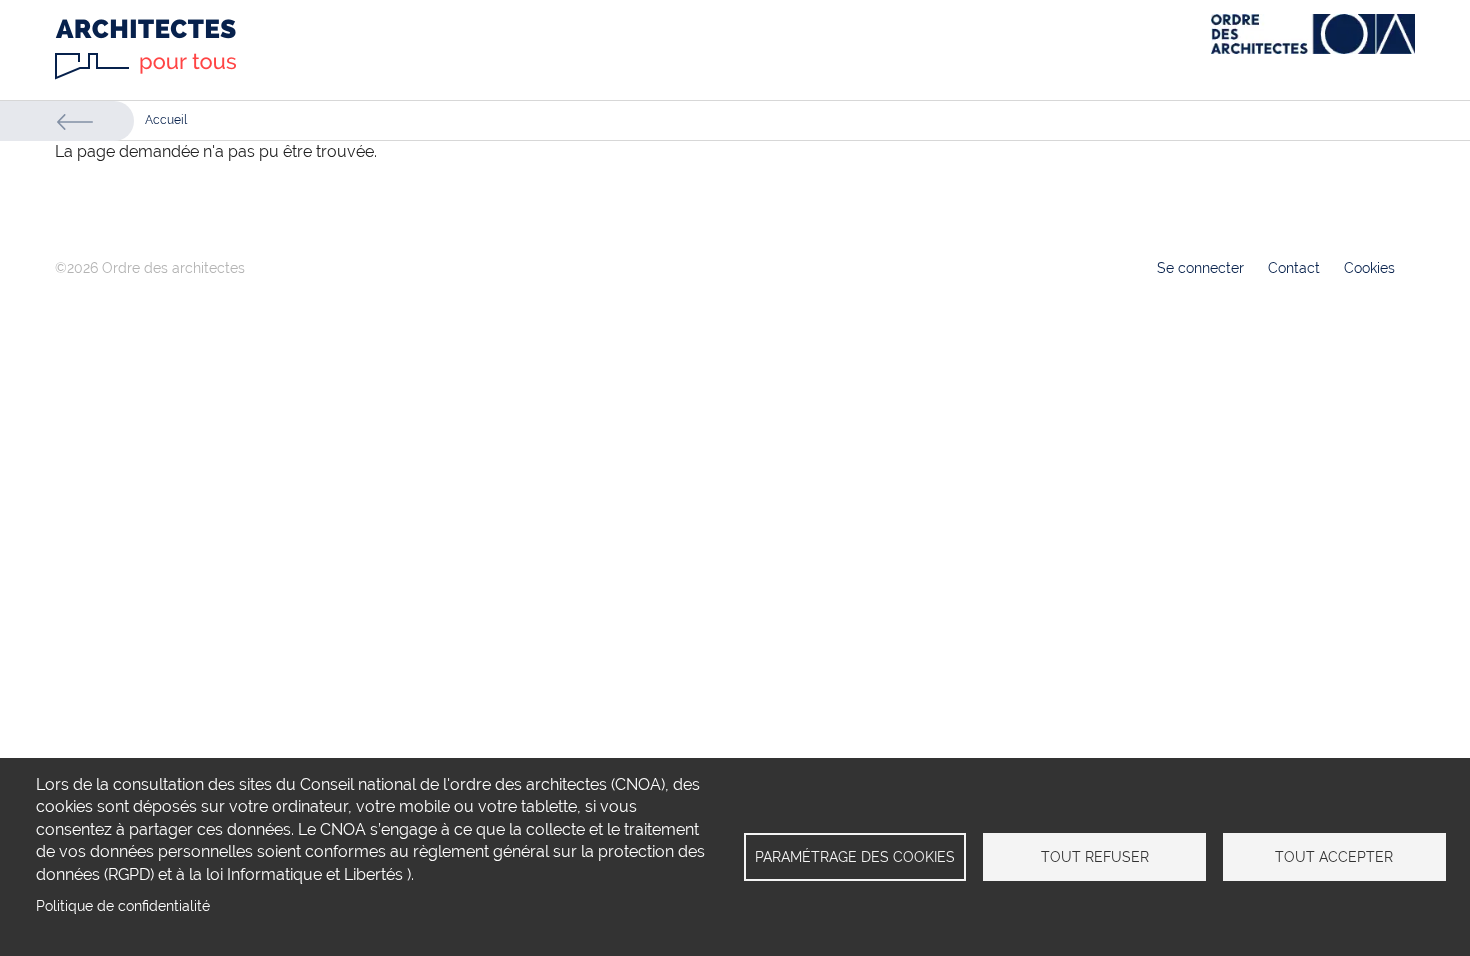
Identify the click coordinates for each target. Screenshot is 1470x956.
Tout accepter (1334, 857)
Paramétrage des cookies (855, 857)
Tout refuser (1095, 857)
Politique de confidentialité (123, 906)
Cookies (1369, 268)
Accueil (166, 120)
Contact (1294, 268)
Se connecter (1200, 268)
